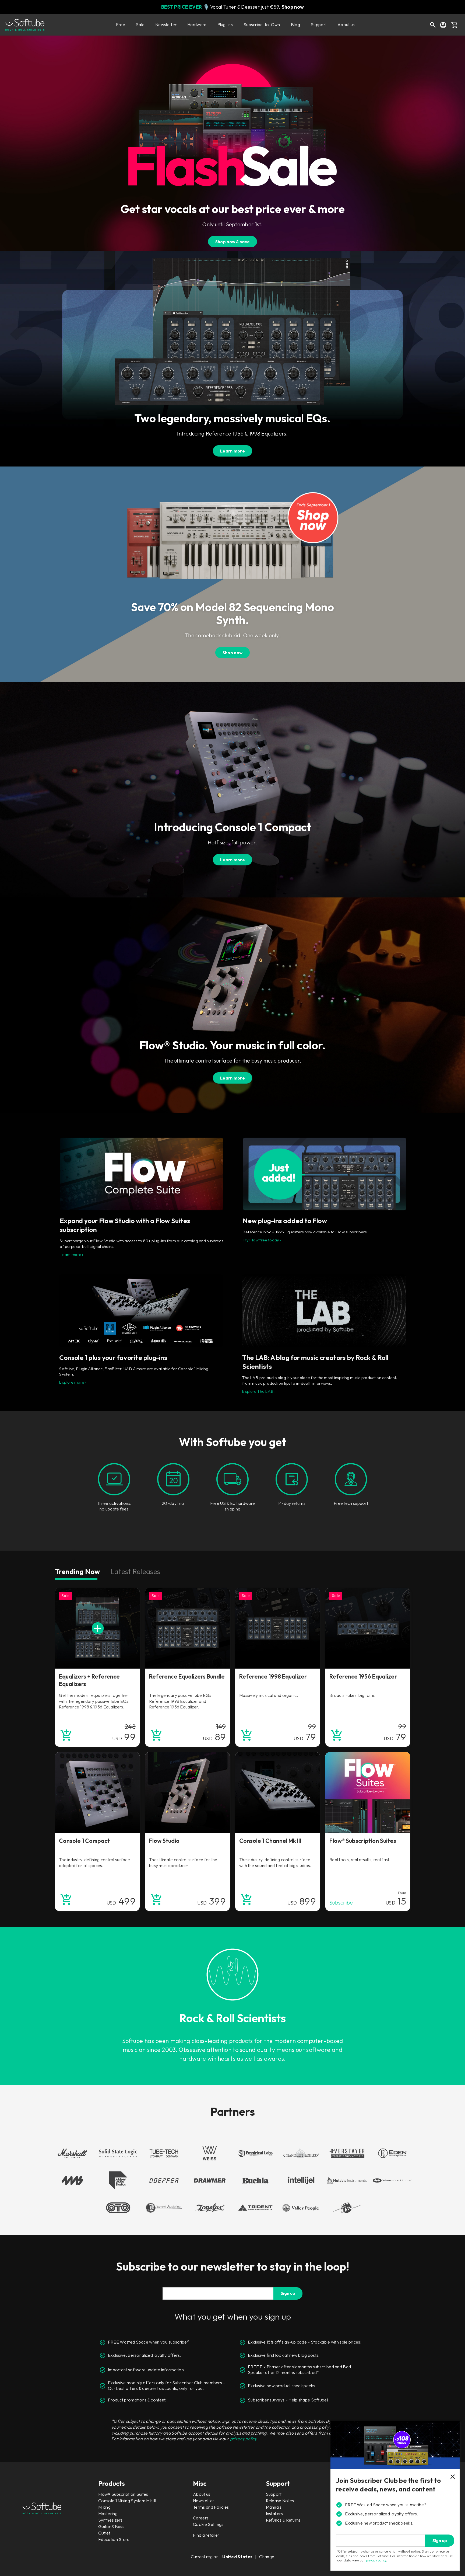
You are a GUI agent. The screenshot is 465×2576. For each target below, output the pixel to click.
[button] (455, 25)
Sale (140, 25)
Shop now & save (233, 242)
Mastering (108, 2514)
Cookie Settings (208, 2524)
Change (267, 2557)
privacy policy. (244, 2439)
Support (319, 25)
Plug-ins (225, 25)
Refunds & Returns (283, 2520)
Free (121, 25)
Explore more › (73, 1382)
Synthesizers (110, 2520)
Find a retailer (206, 2535)
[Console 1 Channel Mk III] (278, 1792)
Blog (295, 25)
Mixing (104, 2507)
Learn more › (71, 1254)
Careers (201, 2518)
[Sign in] (443, 25)
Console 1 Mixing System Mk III (127, 2501)
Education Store (114, 2539)
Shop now (293, 7)
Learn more (232, 451)
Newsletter (166, 25)
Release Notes (280, 2501)
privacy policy (376, 2560)
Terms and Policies (211, 2507)
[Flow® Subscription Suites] (368, 1792)
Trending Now (77, 1571)
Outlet (104, 2533)
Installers (274, 2514)
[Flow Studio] (187, 1792)
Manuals (274, 2507)
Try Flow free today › (262, 1240)
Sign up (288, 2293)
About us (346, 25)
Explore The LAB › (259, 1391)
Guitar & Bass (111, 2526)
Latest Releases (136, 1571)
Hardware (197, 25)
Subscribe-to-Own (262, 25)
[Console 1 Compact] (97, 1792)
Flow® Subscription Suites (123, 2494)
